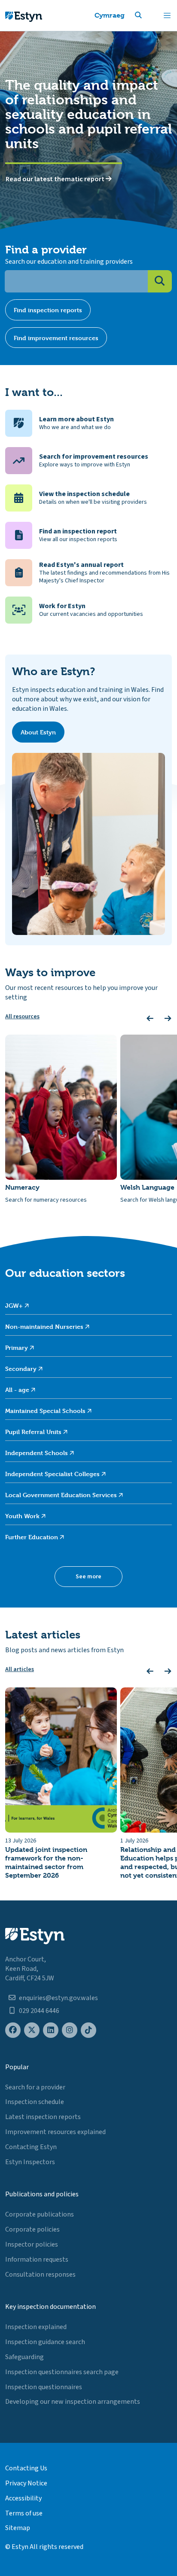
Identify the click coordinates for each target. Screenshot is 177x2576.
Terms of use (24, 2513)
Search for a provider (35, 2087)
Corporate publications (40, 2214)
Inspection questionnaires (44, 2387)
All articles (20, 1669)
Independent (37, 1453)
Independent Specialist (53, 1474)
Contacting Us (26, 2468)
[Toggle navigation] (167, 15)
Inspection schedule (35, 2102)
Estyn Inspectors (30, 2162)
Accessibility (23, 2498)
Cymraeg (110, 15)
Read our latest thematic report (56, 179)
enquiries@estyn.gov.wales (58, 1998)
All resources (22, 1017)
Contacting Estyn (31, 2147)
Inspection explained (36, 2327)
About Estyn (38, 732)
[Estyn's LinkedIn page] (51, 2030)
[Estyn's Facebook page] (13, 2030)
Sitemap (18, 2528)
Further (32, 1537)
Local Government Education (62, 1495)
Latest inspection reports (43, 2117)
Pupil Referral (34, 1432)
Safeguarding (24, 2357)
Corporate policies (32, 2229)
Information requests (37, 2259)
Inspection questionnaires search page (62, 2372)
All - (18, 1390)
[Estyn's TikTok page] (88, 2030)
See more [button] (88, 1577)
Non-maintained (45, 1326)
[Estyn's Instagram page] (70, 2030)
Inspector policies (32, 2244)
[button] (149, 15)
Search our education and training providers (69, 262)
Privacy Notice (26, 2483)
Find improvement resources (56, 338)
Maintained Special (46, 1411)
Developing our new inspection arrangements (73, 2402)
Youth (23, 1516)
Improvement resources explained (55, 2132)
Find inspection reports (48, 310)
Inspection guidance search (45, 2342)
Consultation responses (40, 2275)
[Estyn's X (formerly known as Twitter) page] (32, 2030)
